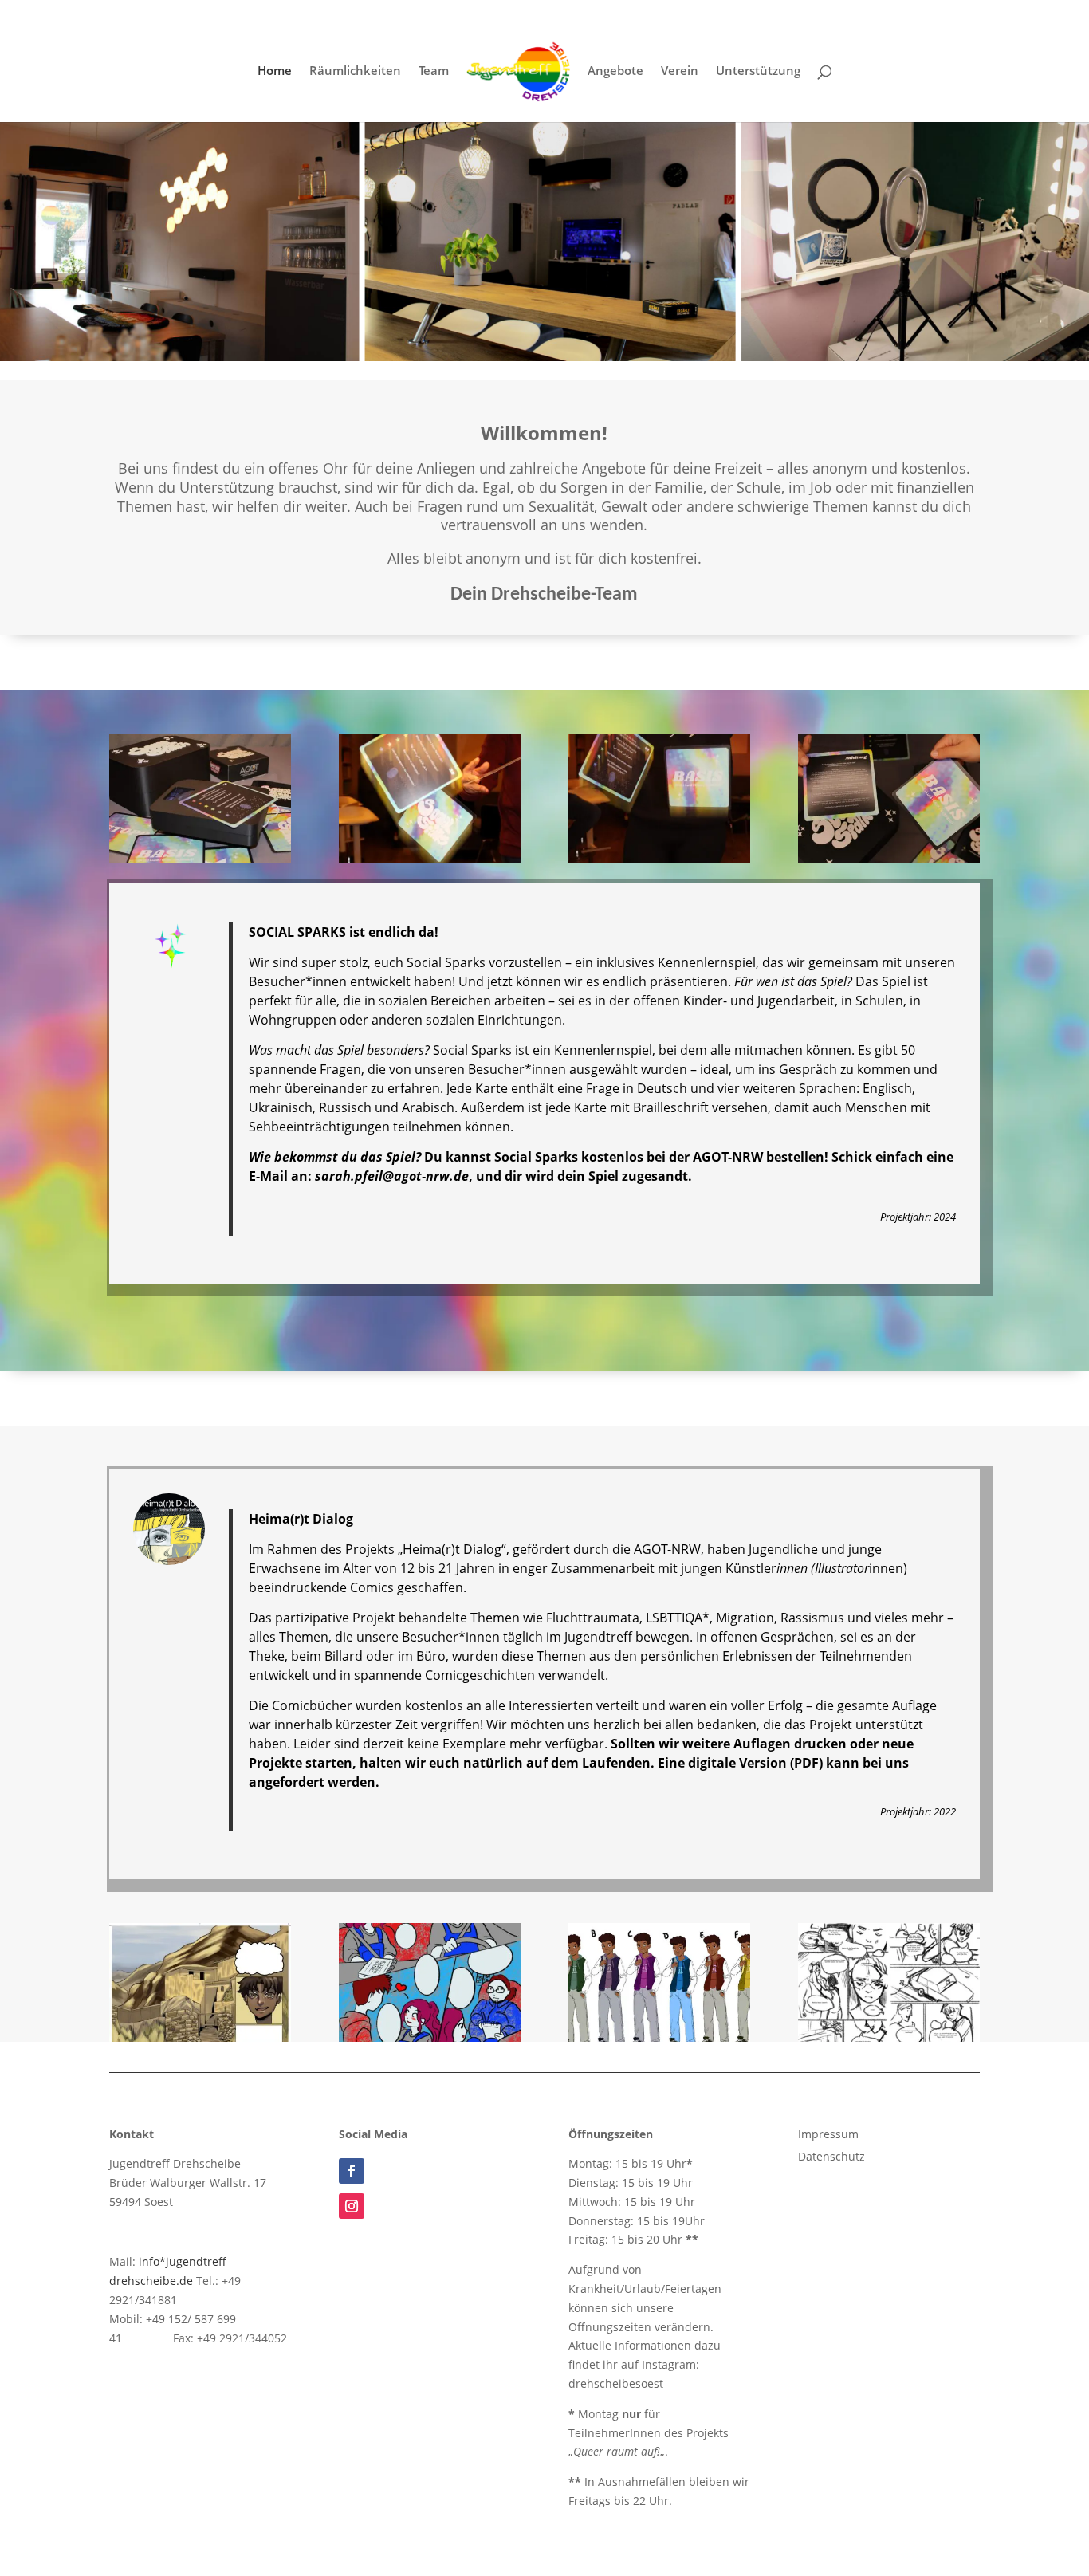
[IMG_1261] (889, 859)
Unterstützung (758, 71)
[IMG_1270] (659, 859)
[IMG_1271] (430, 859)
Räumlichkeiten (355, 71)
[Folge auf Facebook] (352, 2171)
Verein (680, 71)
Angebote (615, 71)
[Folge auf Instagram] (352, 2206)
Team (434, 71)
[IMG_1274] (200, 859)
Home (275, 71)
